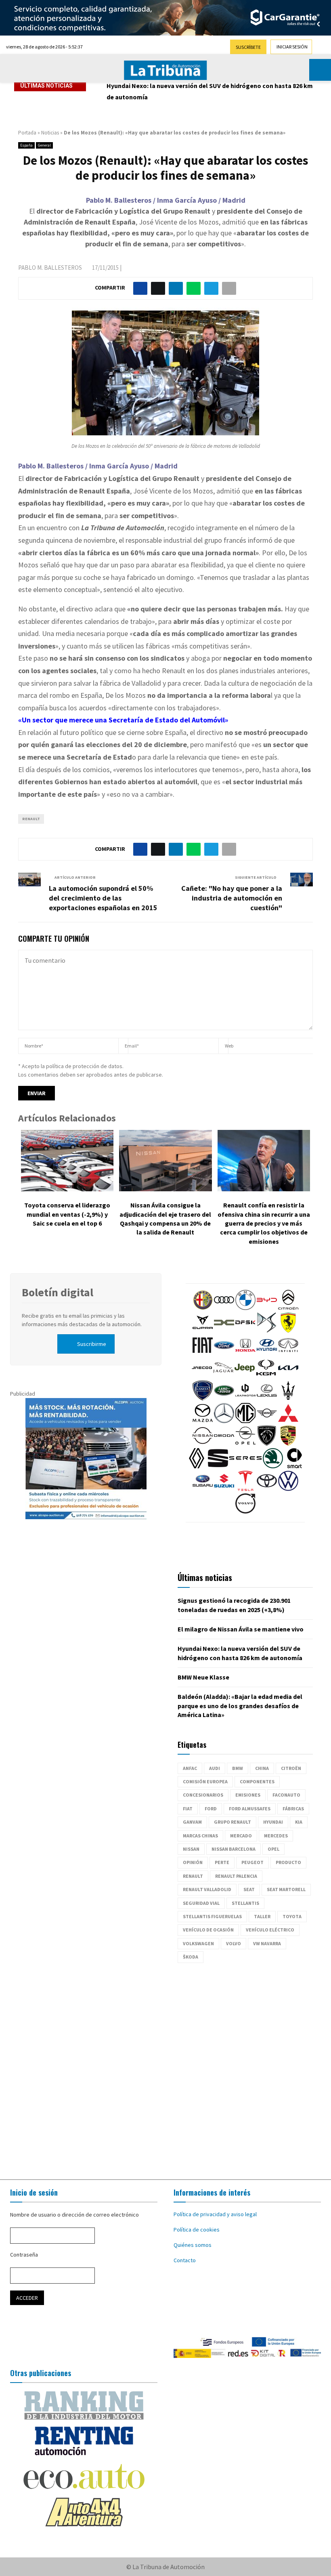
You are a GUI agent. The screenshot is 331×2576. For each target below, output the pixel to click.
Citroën (291, 1768)
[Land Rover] (224, 1398)
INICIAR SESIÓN (292, 47)
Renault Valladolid (207, 1889)
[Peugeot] (267, 1444)
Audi (215, 1768)
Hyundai (273, 1822)
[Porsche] (288, 1444)
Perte (222, 1862)
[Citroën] (288, 1308)
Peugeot (252, 1862)
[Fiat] (203, 1353)
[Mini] (267, 1421)
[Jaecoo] (202, 1376)
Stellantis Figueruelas (212, 1916)
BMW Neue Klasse (203, 1677)
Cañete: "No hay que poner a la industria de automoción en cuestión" (232, 898)
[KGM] (266, 1376)
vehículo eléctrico (270, 1930)
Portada (27, 133)
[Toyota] (267, 1489)
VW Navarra (267, 1943)
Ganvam (192, 1822)
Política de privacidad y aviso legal (215, 2214)
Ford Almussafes (250, 1809)
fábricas (293, 1809)
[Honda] (245, 1353)
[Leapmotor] (245, 1398)
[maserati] (288, 1398)
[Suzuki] (224, 1489)
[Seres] (245, 1466)
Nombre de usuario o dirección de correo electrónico (74, 2215)
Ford (211, 1809)
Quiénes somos (193, 2245)
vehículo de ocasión (208, 1930)
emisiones (248, 1795)
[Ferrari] (288, 1331)
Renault (31, 819)
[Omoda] (224, 1444)
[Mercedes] (224, 1421)
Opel (273, 1849)
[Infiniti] (288, 1353)
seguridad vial (201, 1903)
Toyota (292, 1916)
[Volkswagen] (288, 1489)
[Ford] (224, 1353)
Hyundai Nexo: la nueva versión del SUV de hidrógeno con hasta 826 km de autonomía (210, 91)
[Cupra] (203, 1331)
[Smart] (294, 1466)
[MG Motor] (245, 1421)
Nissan (191, 1849)
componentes (257, 1781)
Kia (299, 1822)
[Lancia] (203, 1398)
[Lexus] (267, 1398)
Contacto (185, 2260)
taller (262, 1916)
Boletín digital (58, 1292)
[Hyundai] (267, 1353)
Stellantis (245, 1903)
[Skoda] (273, 1466)
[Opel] (245, 1444)
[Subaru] (203, 1489)
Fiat (188, 1809)
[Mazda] (203, 1421)
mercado (241, 1836)
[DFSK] (245, 1331)
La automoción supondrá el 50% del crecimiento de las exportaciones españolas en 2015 (103, 898)
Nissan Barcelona (234, 1849)
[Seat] (218, 1466)
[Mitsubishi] (288, 1421)
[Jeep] (245, 1376)
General (44, 145)
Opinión (193, 1862)
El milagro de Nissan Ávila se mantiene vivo (241, 1629)
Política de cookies (197, 2230)
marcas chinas (200, 1836)
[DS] (267, 1331)
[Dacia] (224, 1331)
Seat (249, 1889)
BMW (238, 1768)
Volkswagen (198, 1943)
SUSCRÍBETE (248, 47)
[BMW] (245, 1308)
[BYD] (267, 1308)
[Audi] (224, 1308)
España (26, 145)
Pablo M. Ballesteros (50, 268)
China (262, 1768)
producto (288, 1862)
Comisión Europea (205, 1781)
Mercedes (276, 1836)
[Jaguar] (223, 1376)
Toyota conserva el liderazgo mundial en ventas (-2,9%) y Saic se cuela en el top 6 (67, 1214)
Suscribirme (92, 1344)
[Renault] (197, 1466)
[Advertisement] (165, 2067)
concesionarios (203, 1795)
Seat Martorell (286, 1889)
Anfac (190, 1768)
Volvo (234, 1943)
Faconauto (286, 1795)
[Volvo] (245, 1512)
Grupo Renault (233, 1822)
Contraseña (24, 2255)
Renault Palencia (236, 1876)
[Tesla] (245, 1489)
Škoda (191, 1957)
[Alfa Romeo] (203, 1308)
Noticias (50, 133)
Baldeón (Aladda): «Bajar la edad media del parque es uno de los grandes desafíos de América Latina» (240, 1706)
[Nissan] (203, 1444)
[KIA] (288, 1376)
